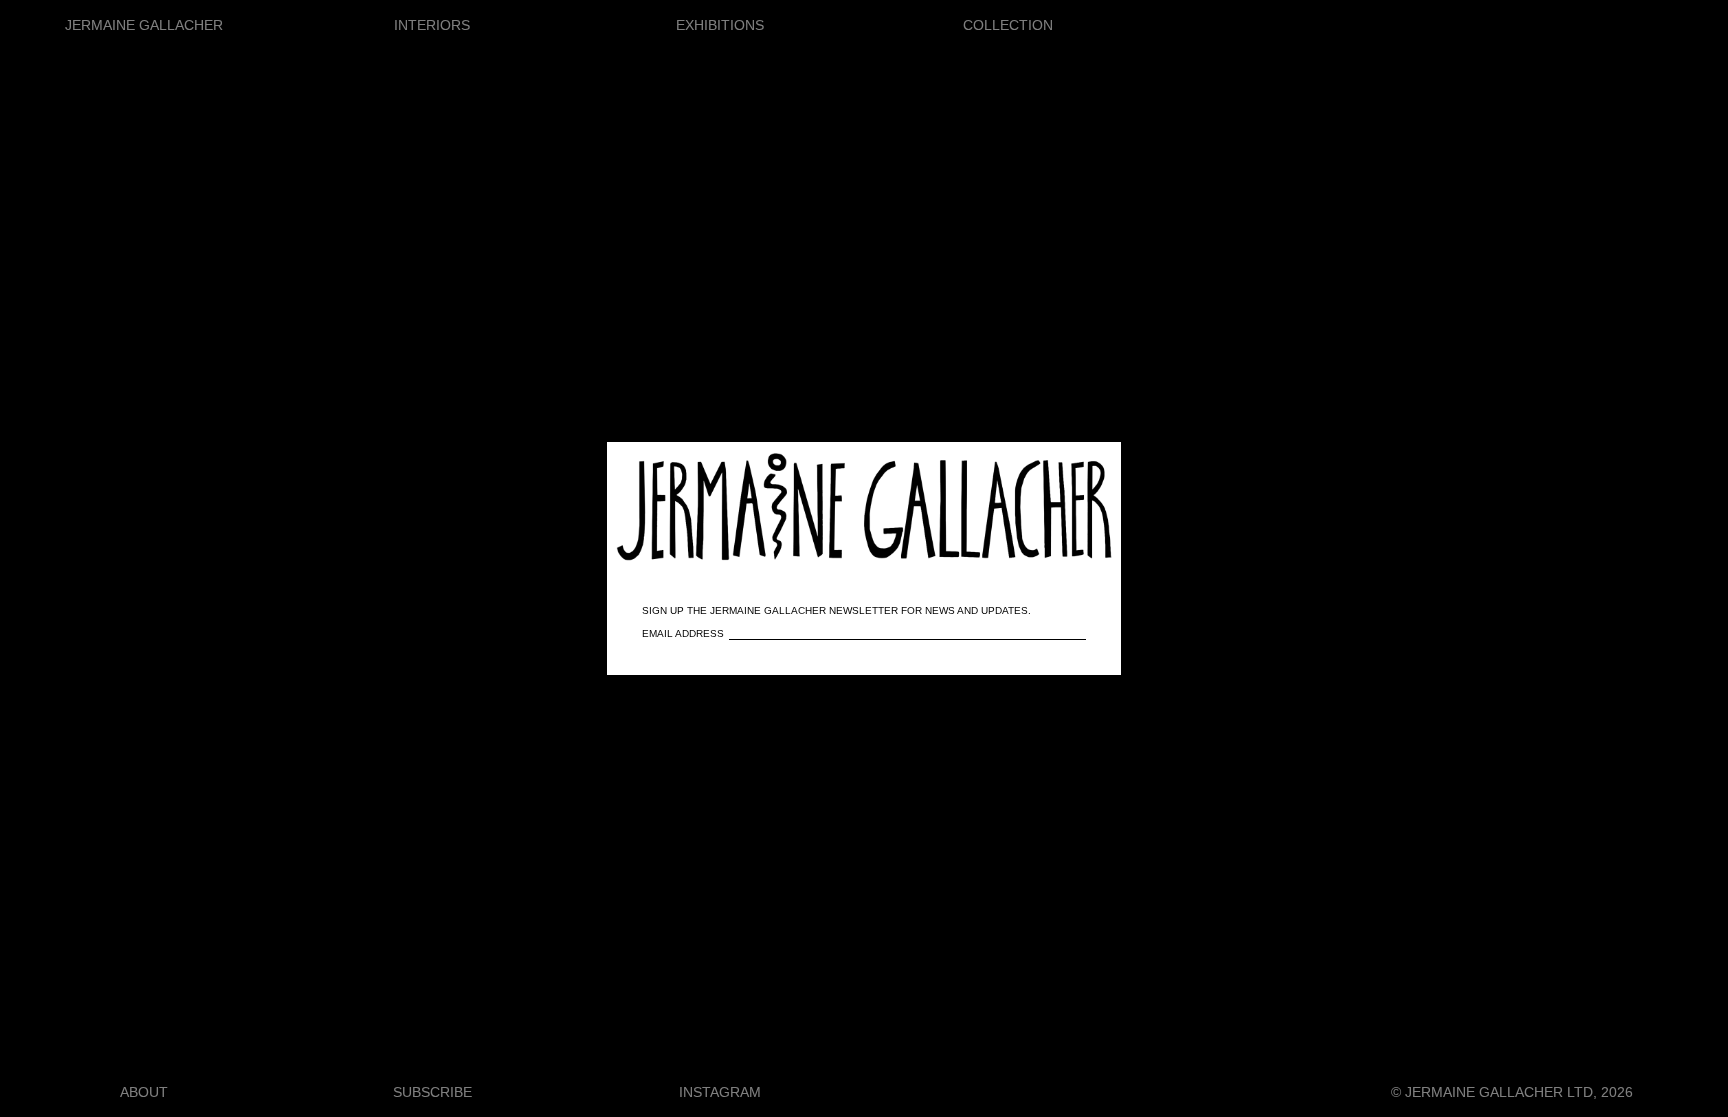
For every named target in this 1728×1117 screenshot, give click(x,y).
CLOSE (1077, 467)
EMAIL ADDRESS (683, 633)
